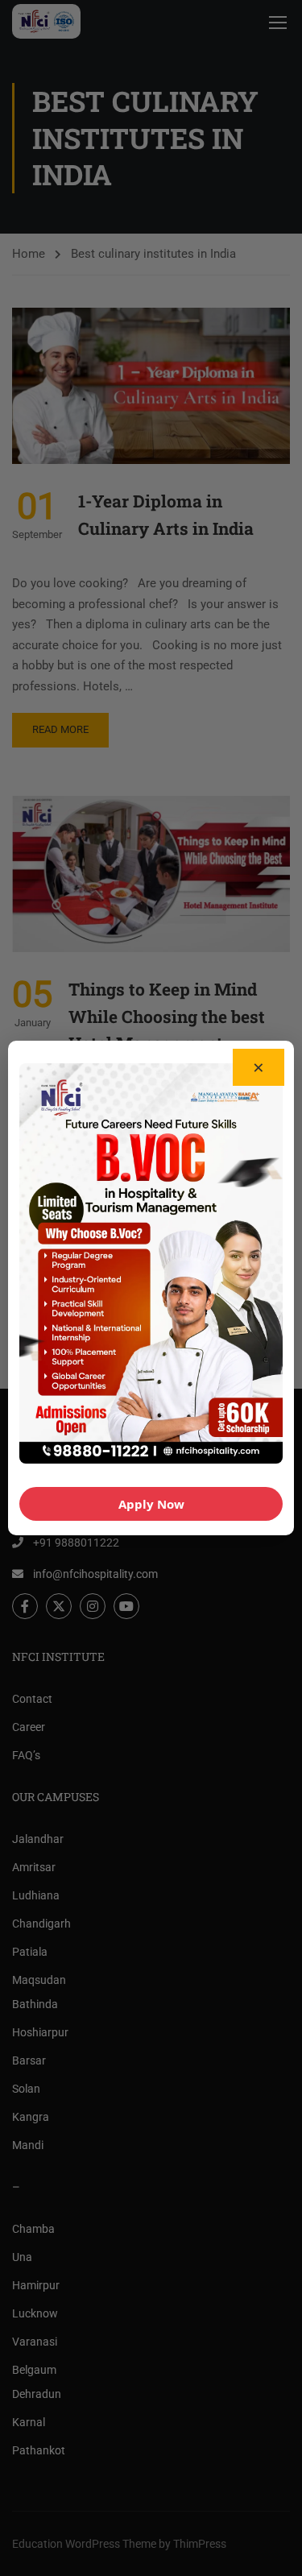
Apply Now (151, 1504)
